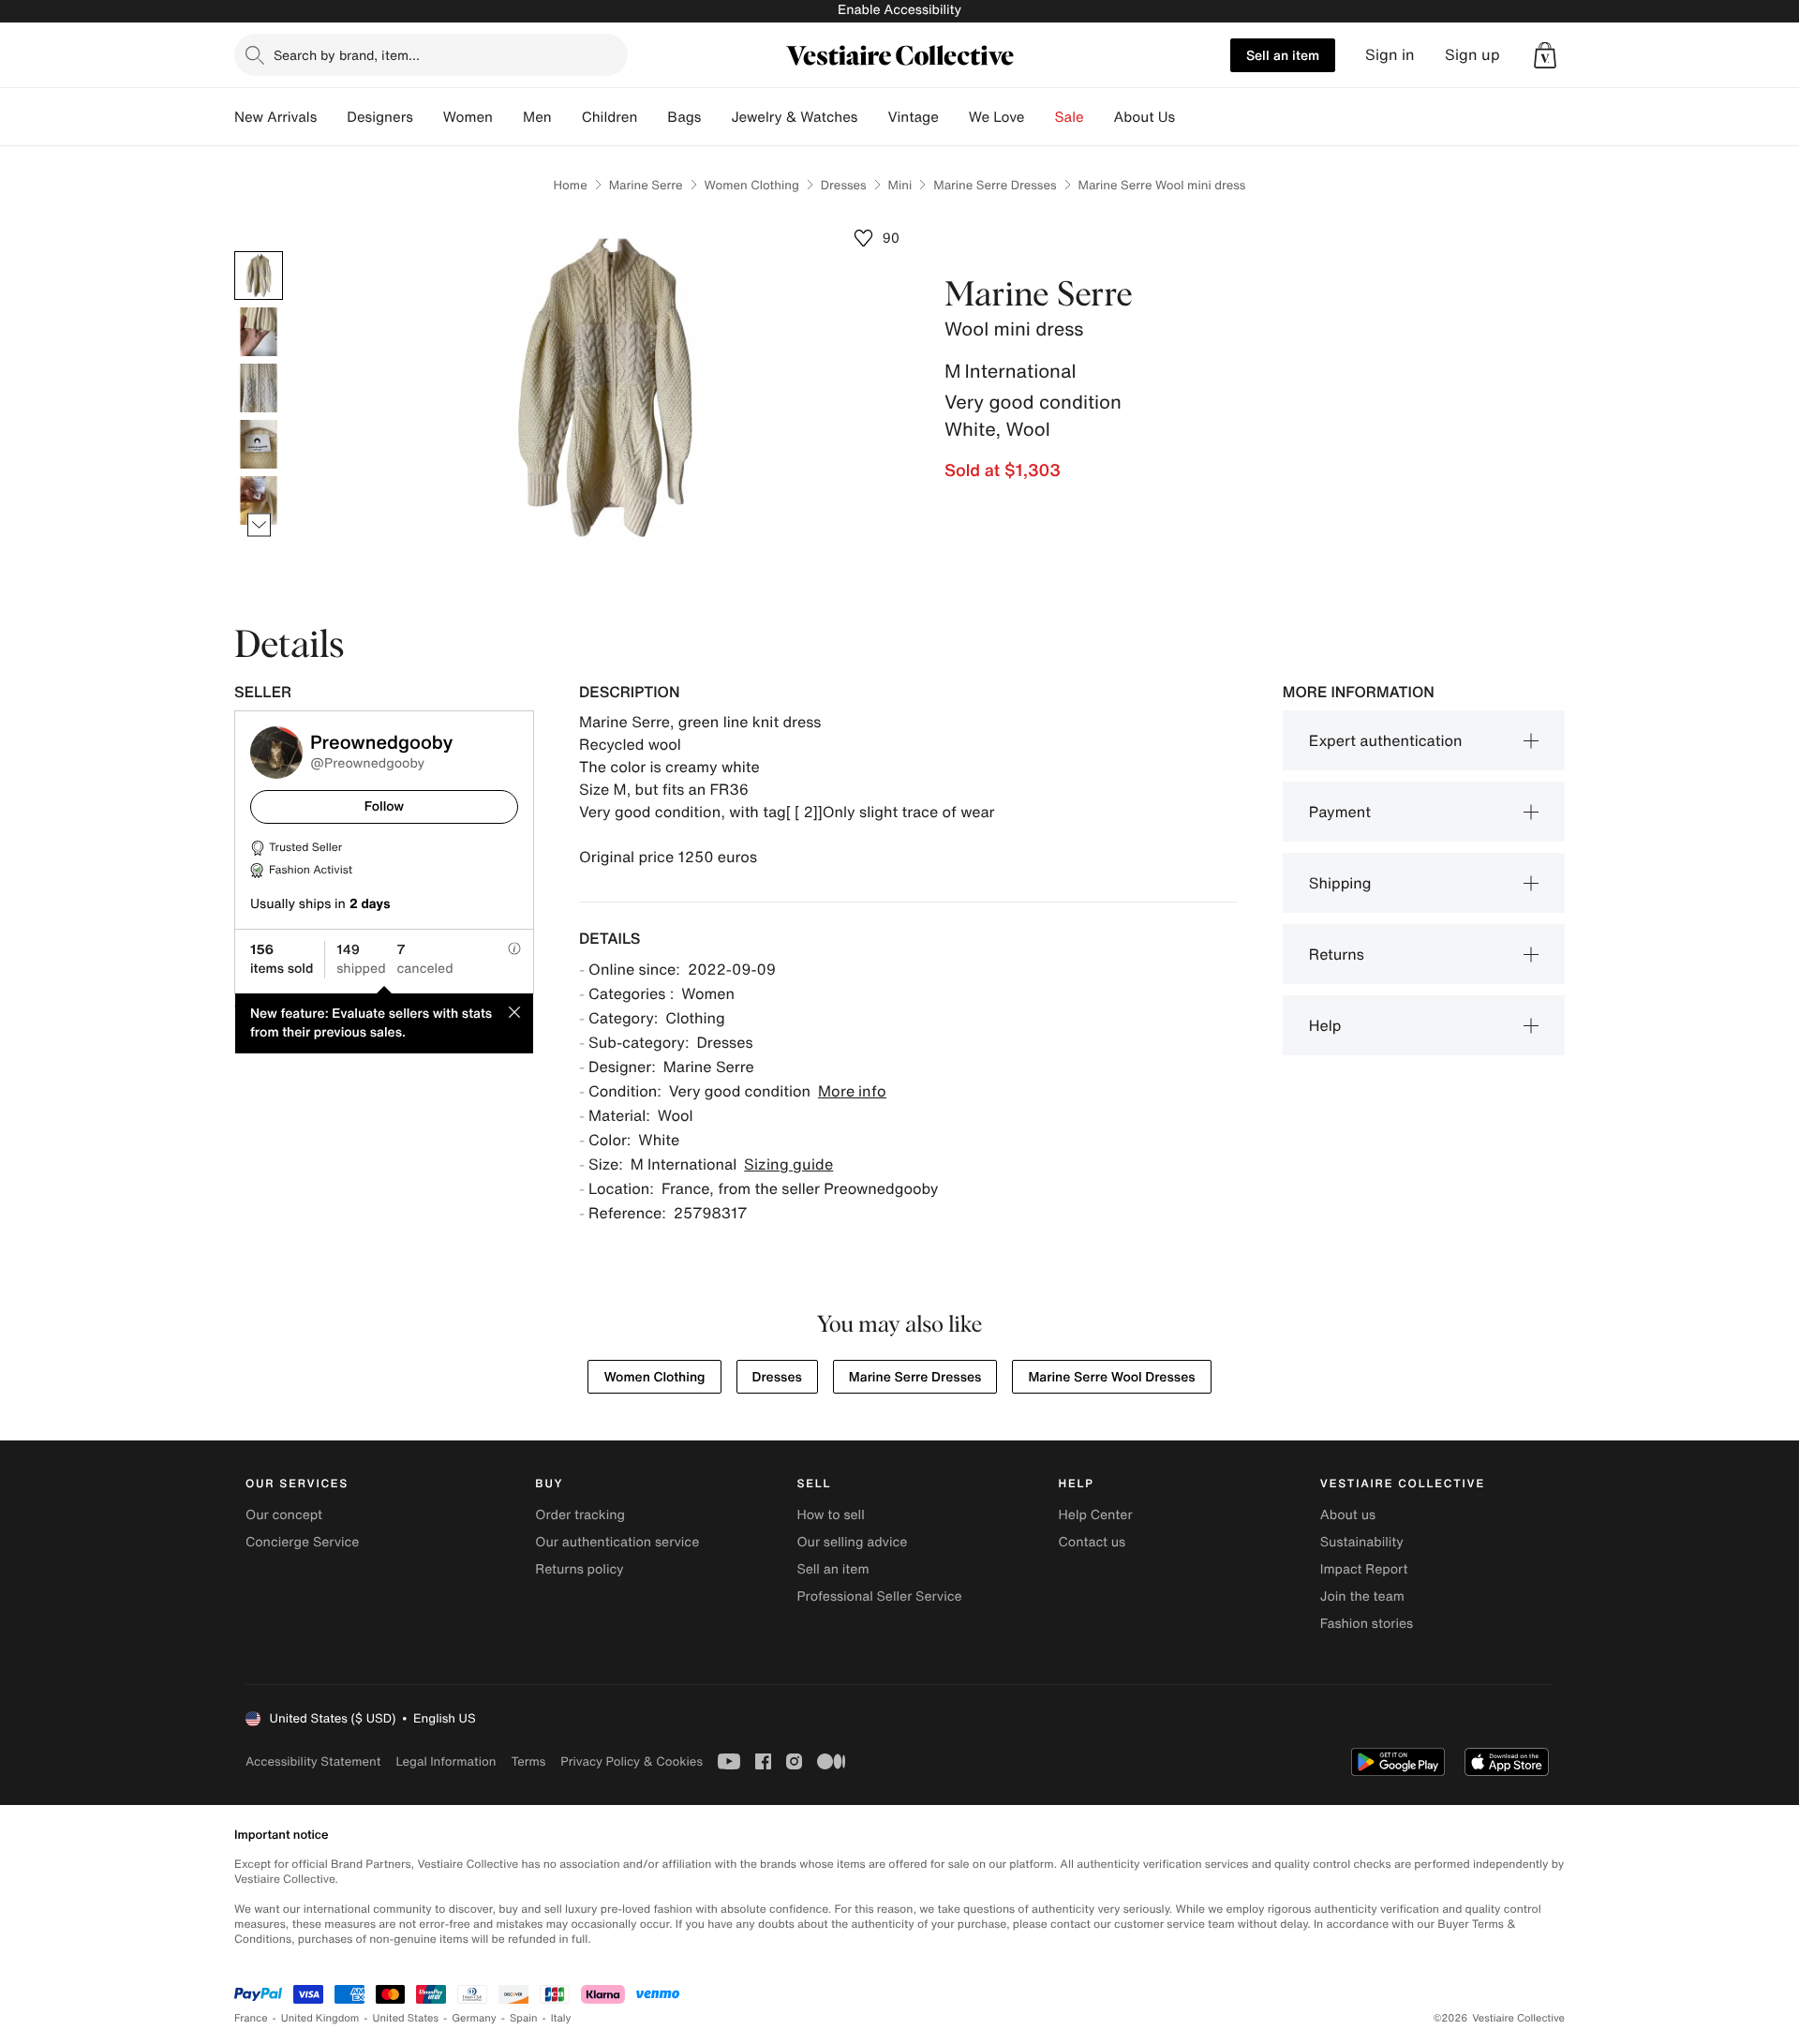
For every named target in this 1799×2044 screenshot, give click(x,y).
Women (468, 117)
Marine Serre (646, 185)
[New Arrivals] (332, 117)
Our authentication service (617, 1542)
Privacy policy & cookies (632, 1761)
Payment (1340, 812)
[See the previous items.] (259, 252)
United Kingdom (320, 2018)
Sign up (1472, 55)
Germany (474, 2018)
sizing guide (788, 1164)
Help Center (1096, 1515)
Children (610, 117)
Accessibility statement (313, 1761)
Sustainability (1362, 1542)
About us (1348, 1515)
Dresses (844, 185)
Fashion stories (1367, 1624)
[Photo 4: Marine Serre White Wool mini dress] (259, 444)
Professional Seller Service (879, 1596)
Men (537, 117)
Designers (380, 117)
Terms (528, 1761)
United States (406, 2018)
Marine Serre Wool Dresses (1111, 1377)
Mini (900, 185)
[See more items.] (259, 525)
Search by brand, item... (347, 55)
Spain (524, 2018)
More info (852, 1091)
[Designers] (428, 117)
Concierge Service (302, 1542)
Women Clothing (752, 185)
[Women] (508, 117)
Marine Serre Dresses (995, 185)
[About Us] (1190, 117)
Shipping (1340, 883)
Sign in (1390, 55)
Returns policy (579, 1569)
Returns (1337, 954)
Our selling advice (852, 1542)
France (251, 2018)
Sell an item (1283, 55)
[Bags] (716, 117)
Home (571, 185)
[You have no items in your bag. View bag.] (1545, 55)
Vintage (913, 117)
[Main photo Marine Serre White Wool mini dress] (259, 276)
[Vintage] (954, 117)
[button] (1545, 55)
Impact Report (1364, 1569)
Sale (1070, 117)
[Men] (567, 117)
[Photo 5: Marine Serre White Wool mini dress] (259, 500)
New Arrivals (275, 117)
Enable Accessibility (899, 10)
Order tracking (580, 1515)
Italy (561, 2018)
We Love (997, 117)
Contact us (1093, 1542)
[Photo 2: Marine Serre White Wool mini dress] (259, 332)
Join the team (1362, 1596)
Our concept (284, 1515)
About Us (1145, 117)
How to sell (830, 1515)
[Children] (652, 117)
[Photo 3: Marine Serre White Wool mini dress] (259, 388)
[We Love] (1040, 117)
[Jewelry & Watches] (872, 117)
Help (1325, 1025)
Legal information (446, 1761)
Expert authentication (1386, 740)
